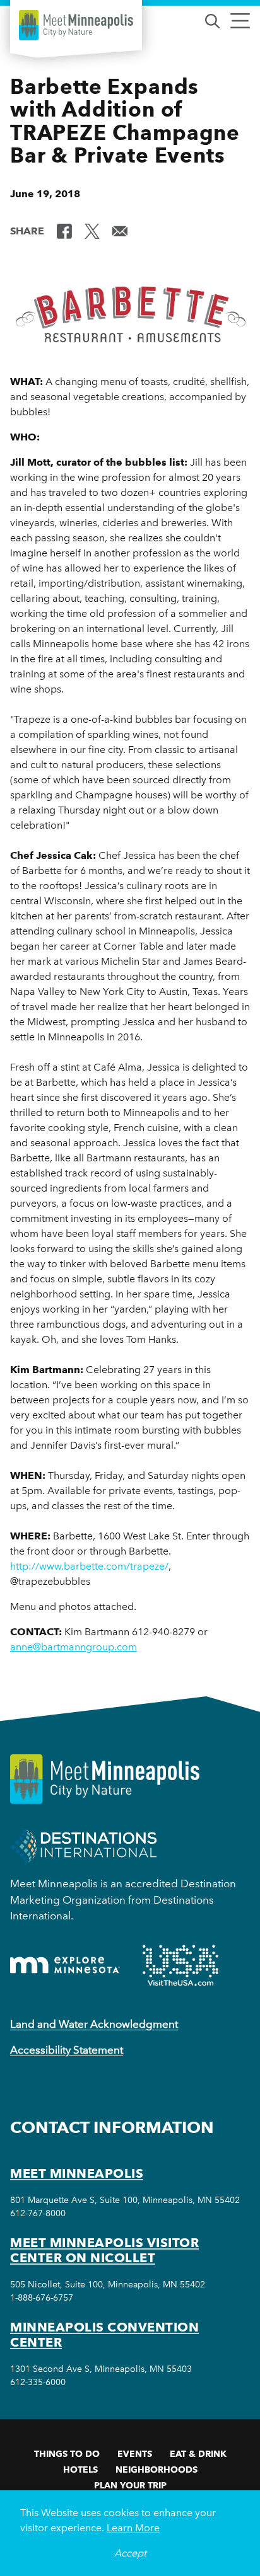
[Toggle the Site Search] (212, 20)
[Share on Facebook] (64, 230)
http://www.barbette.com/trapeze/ (89, 1566)
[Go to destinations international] (84, 1845)
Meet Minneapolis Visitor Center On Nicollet (104, 2250)
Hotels (80, 2470)
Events (135, 2454)
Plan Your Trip (130, 2485)
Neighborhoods (157, 2470)
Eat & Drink (198, 2454)
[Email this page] (120, 230)
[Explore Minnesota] (65, 1965)
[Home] (76, 25)
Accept (130, 2553)
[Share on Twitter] (92, 230)
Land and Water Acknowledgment (94, 2024)
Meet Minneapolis (77, 2173)
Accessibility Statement (67, 2050)
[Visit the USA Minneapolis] (180, 1965)
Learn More (133, 2528)
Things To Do (67, 2454)
